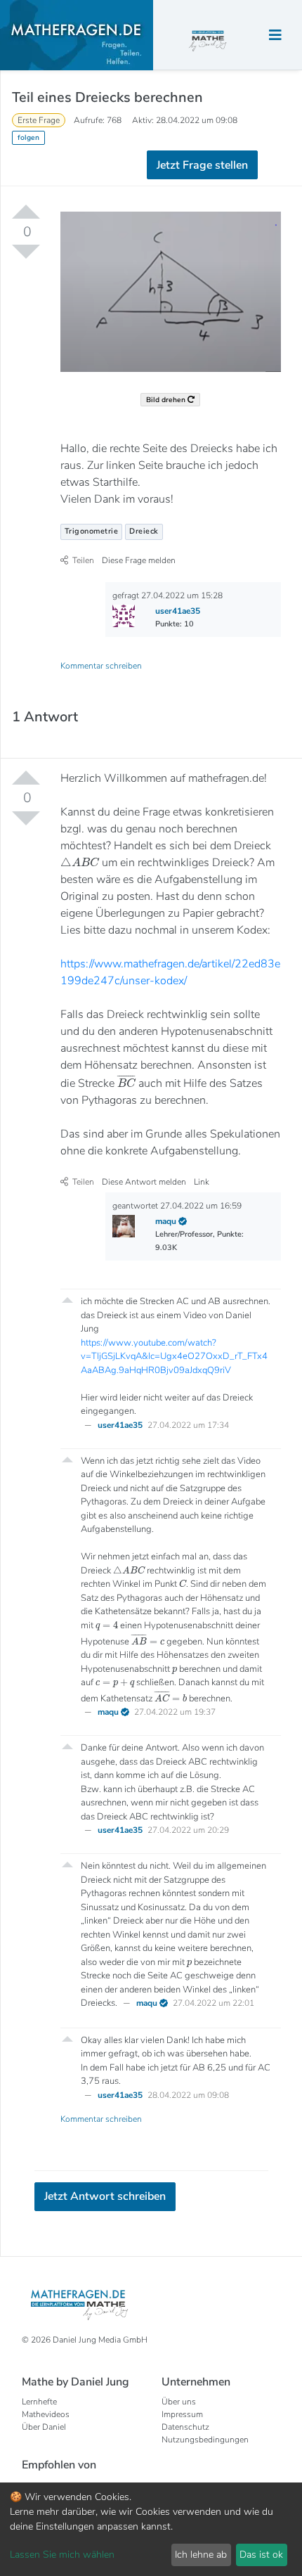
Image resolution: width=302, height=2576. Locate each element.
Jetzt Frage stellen (151, 219)
